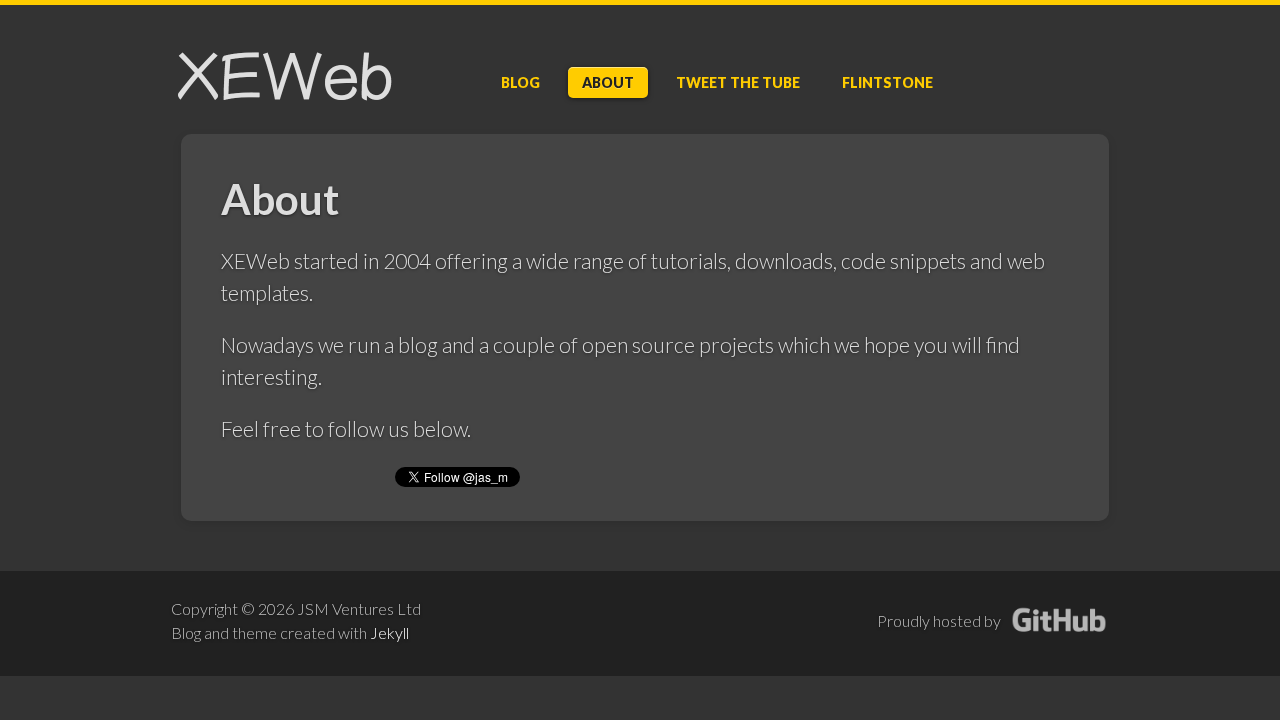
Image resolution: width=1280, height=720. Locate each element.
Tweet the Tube (738, 82)
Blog (520, 82)
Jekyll (389, 632)
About (608, 82)
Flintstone (887, 82)
